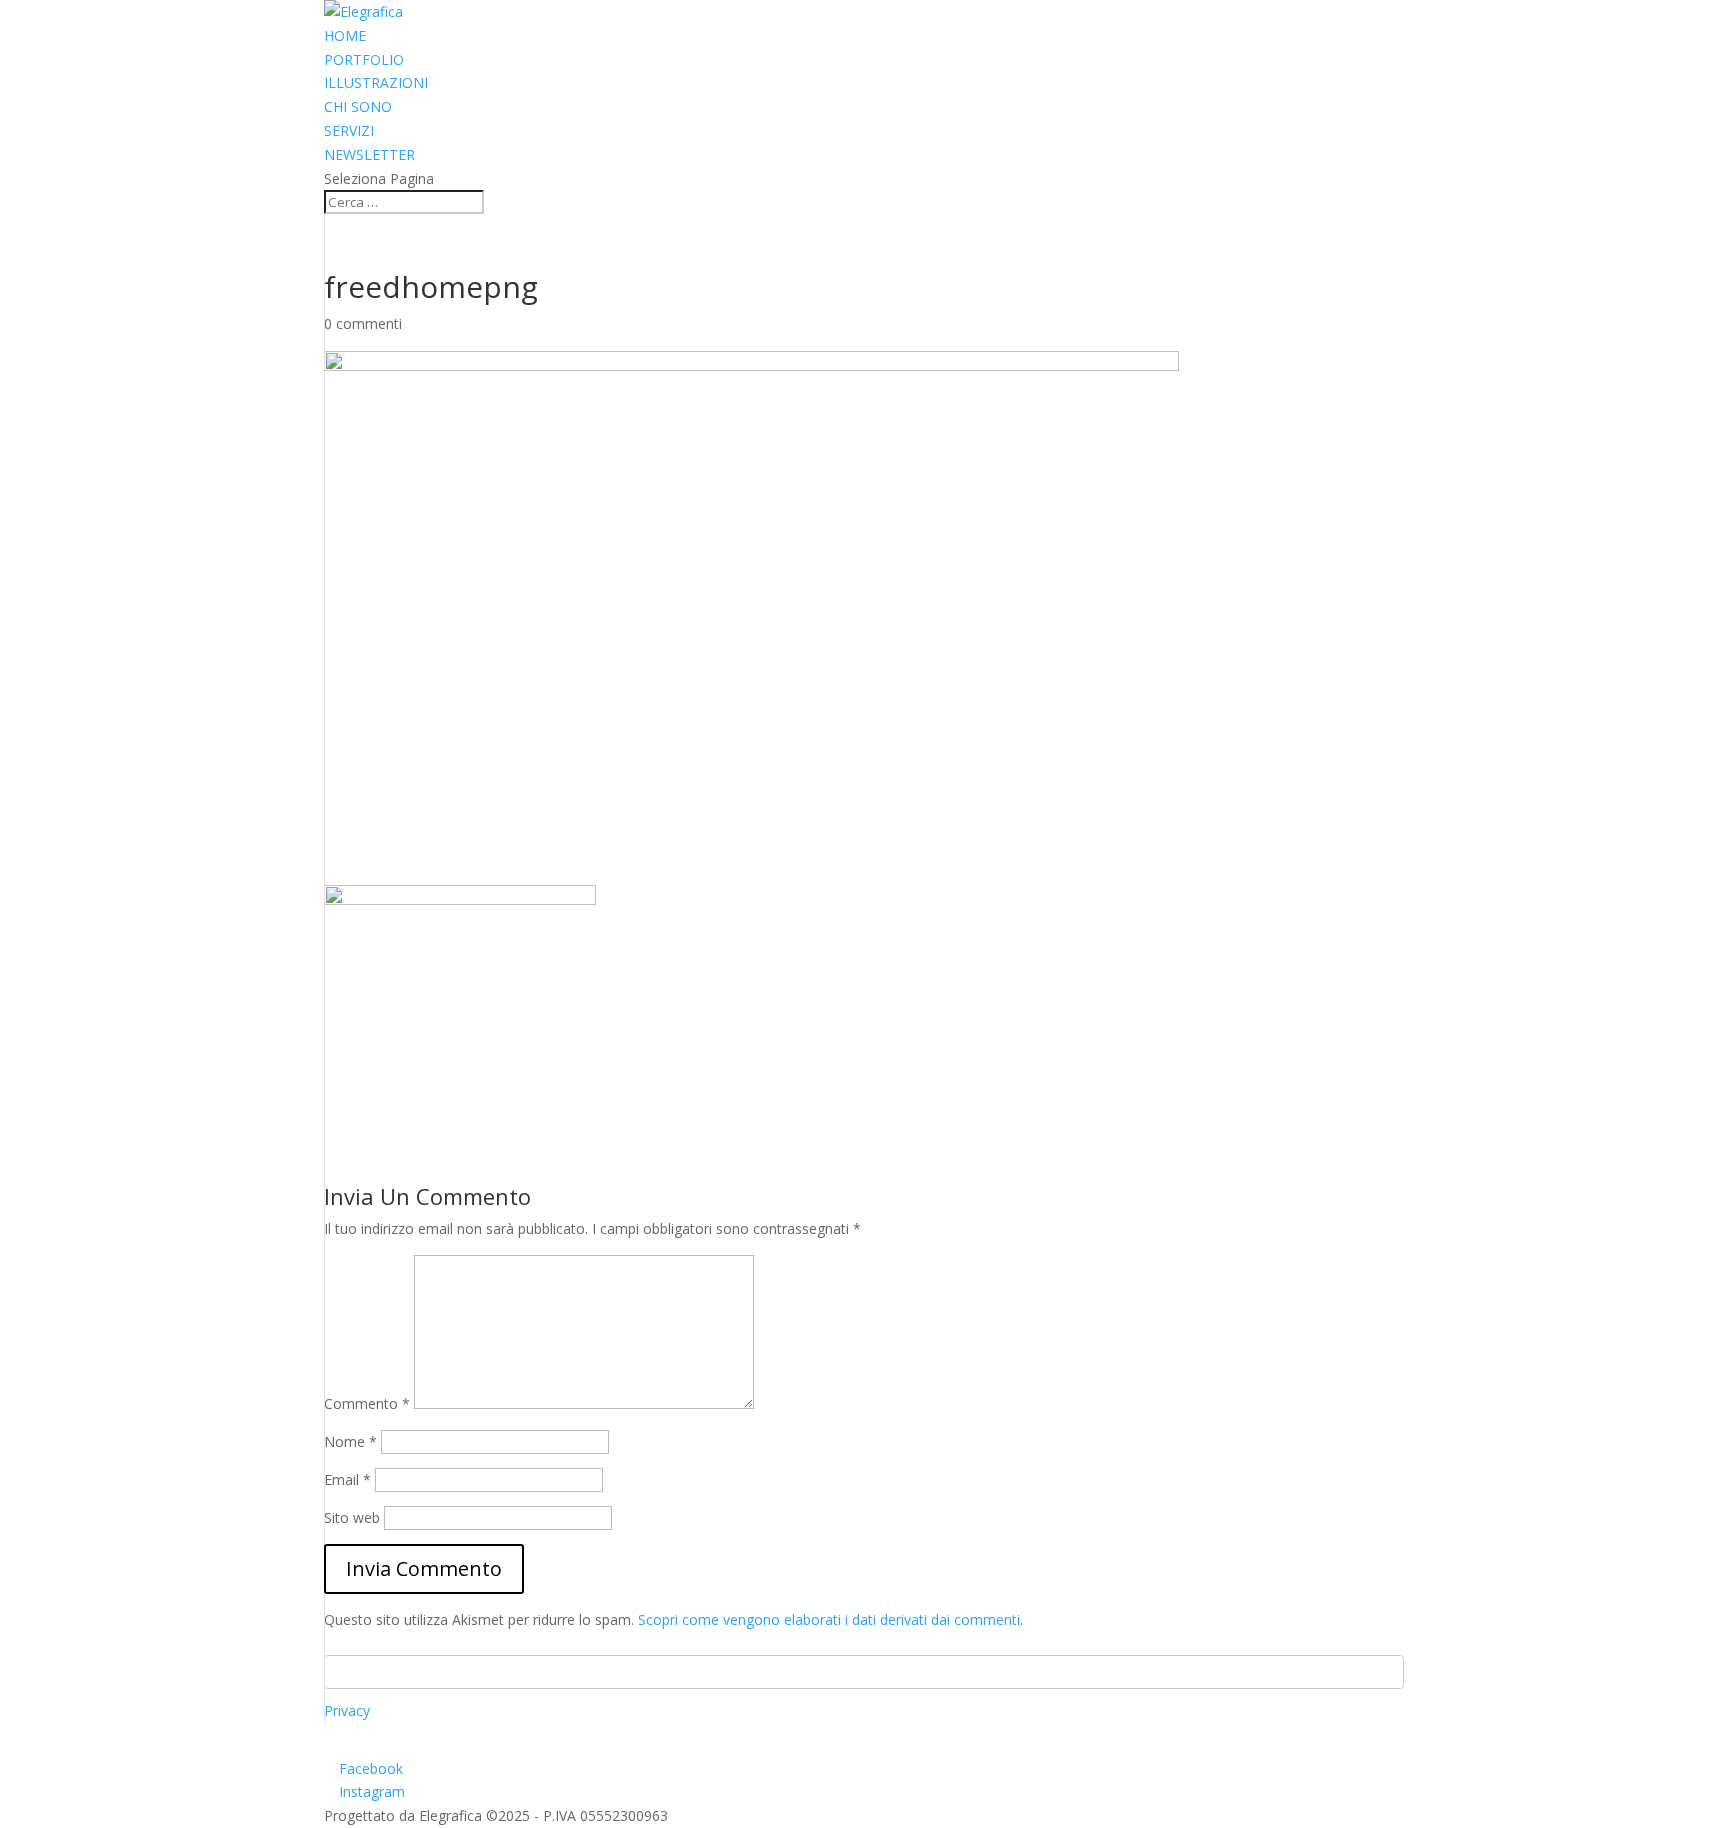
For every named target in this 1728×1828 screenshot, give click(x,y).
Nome (350, 1441)
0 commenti (363, 323)
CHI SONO (358, 106)
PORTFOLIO (364, 59)
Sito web (352, 1517)
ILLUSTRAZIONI (376, 82)
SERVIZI (349, 130)
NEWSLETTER (369, 154)
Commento (367, 1403)
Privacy (347, 1710)
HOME (345, 35)
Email (347, 1479)
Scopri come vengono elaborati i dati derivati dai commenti (829, 1619)
